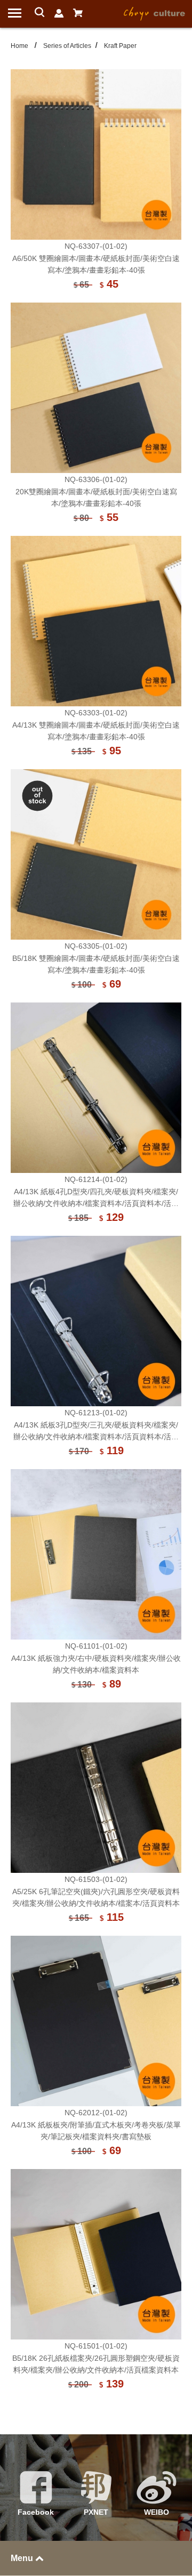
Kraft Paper (120, 46)
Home (19, 46)
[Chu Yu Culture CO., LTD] (155, 13)
